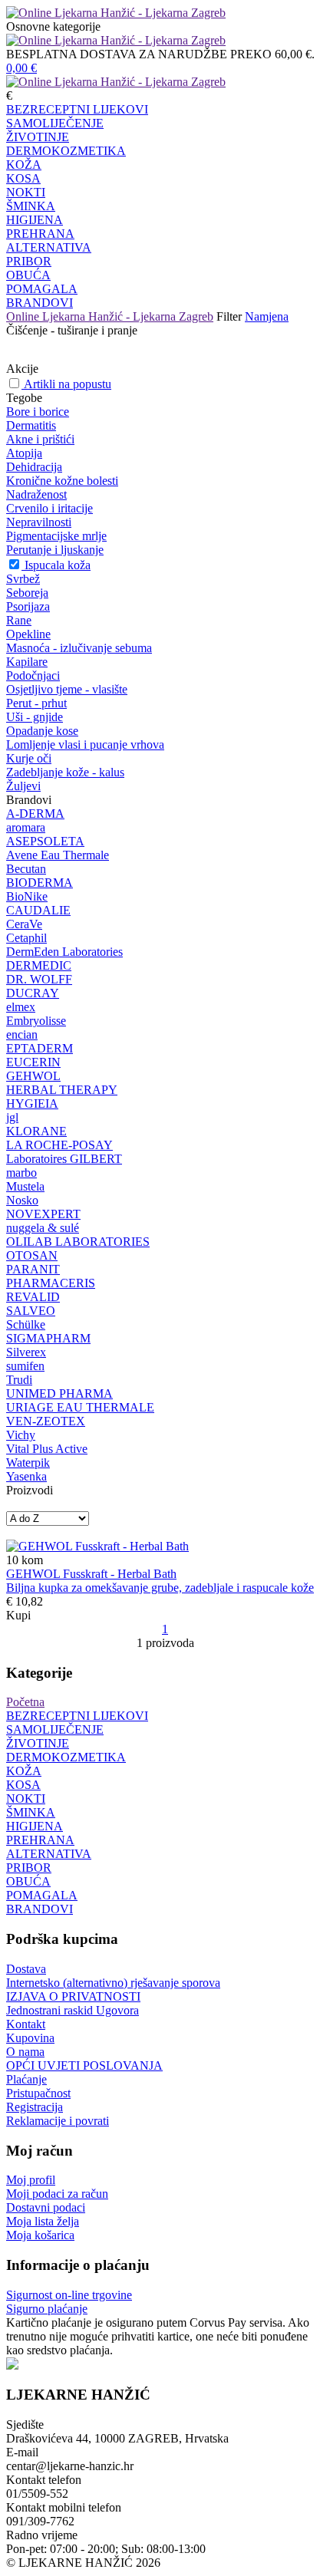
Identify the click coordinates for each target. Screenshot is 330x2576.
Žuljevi (23, 786)
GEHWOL (33, 1076)
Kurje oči (29, 758)
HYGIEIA (32, 1104)
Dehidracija (34, 467)
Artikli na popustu (68, 384)
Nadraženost (36, 494)
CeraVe (24, 924)
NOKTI (26, 192)
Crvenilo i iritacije (49, 508)
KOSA (23, 178)
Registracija (35, 2107)
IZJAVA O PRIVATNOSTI (73, 1996)
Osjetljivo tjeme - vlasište (67, 689)
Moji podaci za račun (57, 2194)
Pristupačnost (38, 2093)
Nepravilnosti (39, 522)
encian (22, 1034)
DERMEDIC (39, 965)
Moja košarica (40, 2235)
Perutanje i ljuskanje (55, 550)
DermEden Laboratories (64, 952)
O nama (25, 2052)
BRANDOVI (40, 303)
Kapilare (27, 662)
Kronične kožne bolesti (62, 481)
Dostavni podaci (46, 2207)
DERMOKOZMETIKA (66, 151)
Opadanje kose (42, 731)
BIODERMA (40, 883)
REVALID (33, 1297)
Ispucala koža (58, 565)
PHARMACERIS (51, 1283)
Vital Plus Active (47, 1449)
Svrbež (23, 579)
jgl (12, 1117)
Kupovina (30, 2038)
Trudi (19, 1380)
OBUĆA (28, 275)
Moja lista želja (43, 2221)
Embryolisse (36, 1021)
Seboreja (27, 593)
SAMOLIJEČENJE (55, 123)
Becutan (26, 869)
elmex (21, 1007)
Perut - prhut (36, 703)
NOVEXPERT (43, 1214)
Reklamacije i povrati (58, 2121)
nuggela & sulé (43, 1228)
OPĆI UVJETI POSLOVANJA (84, 2065)
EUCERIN (33, 1062)
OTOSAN (32, 1255)
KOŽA (24, 165)
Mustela (25, 1186)
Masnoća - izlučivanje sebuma (79, 648)
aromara (26, 827)
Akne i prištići (40, 439)
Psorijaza (28, 606)
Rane (19, 620)
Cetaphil (26, 938)
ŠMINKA (31, 206)
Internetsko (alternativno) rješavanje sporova (113, 1983)
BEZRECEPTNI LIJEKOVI (77, 109)
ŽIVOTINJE (38, 137)
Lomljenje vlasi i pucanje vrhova (85, 744)
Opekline (28, 634)
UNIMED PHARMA (59, 1393)
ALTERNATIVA (49, 247)
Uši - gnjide (35, 717)
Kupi (18, 1615)
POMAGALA (42, 289)
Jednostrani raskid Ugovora (73, 2010)
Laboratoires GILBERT (64, 1159)
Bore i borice (38, 412)
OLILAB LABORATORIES (78, 1242)
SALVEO (31, 1311)
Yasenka (26, 1476)
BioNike (27, 896)
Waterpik (28, 1463)
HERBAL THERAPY (62, 1090)
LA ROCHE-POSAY (59, 1145)
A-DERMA (35, 814)
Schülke (26, 1324)
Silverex (26, 1352)
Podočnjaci (33, 675)
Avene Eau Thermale (58, 855)
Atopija (24, 453)
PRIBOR (29, 261)
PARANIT (33, 1269)
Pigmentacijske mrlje (56, 536)
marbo (21, 1173)
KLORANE (36, 1131)
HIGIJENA (35, 220)
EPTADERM (40, 1048)
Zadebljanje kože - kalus (65, 772)
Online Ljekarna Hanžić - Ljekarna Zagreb (110, 316)
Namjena (267, 316)
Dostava (26, 1969)
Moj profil (31, 2180)
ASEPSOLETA (45, 841)
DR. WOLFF (39, 979)
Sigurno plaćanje (47, 2309)
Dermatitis (31, 425)
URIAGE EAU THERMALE (80, 1407)
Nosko (22, 1200)
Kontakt (26, 2024)
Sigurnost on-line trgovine (69, 2295)
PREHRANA (40, 234)
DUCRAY (33, 993)
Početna (25, 1702)
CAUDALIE (38, 910)
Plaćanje (26, 2079)
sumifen (25, 1366)
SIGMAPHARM (48, 1338)
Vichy (21, 1435)
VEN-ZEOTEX (46, 1421)
